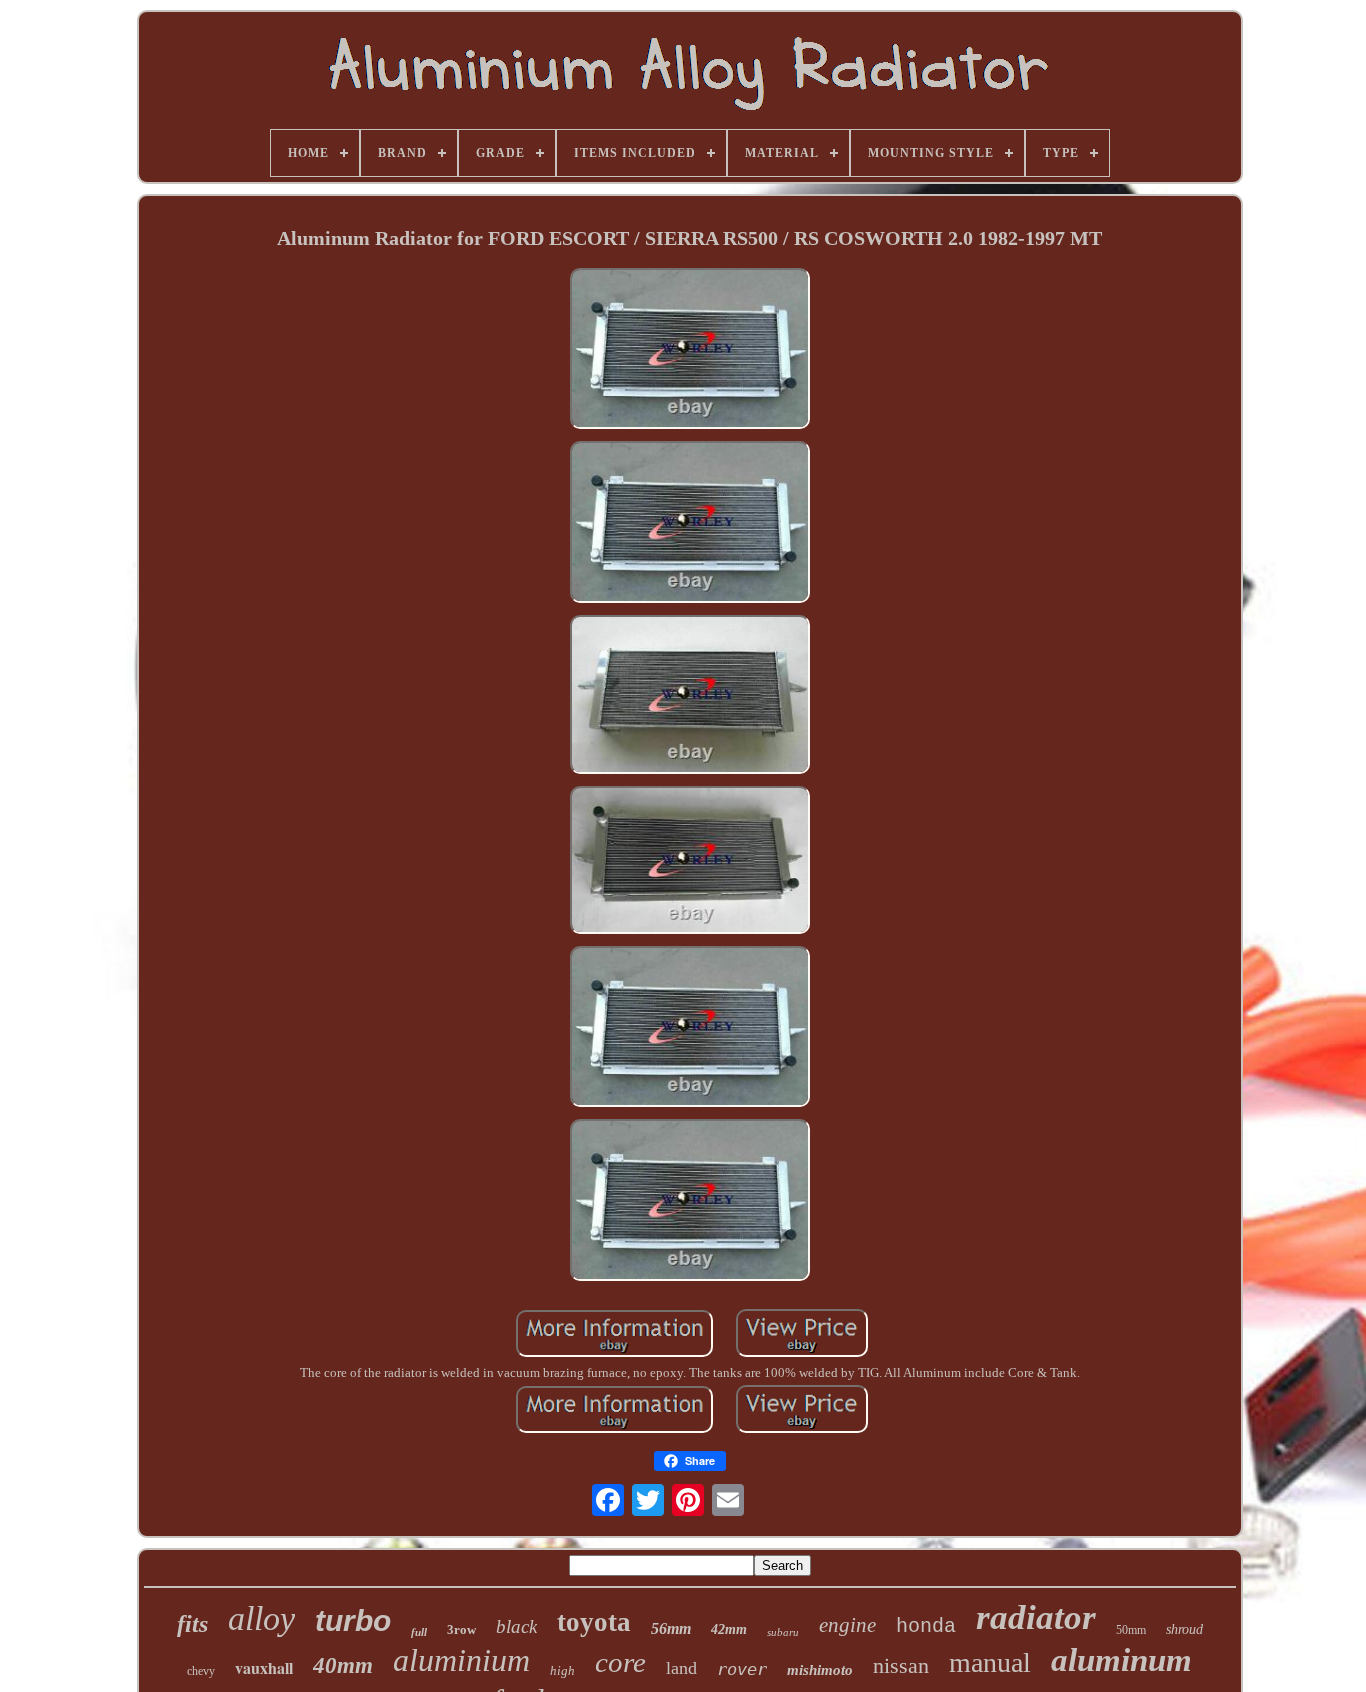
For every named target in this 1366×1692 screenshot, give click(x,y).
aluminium (461, 1660)
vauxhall (264, 1667)
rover (742, 1669)
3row (461, 1629)
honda (926, 1626)
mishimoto (820, 1670)
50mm (1131, 1630)
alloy (261, 1618)
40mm (343, 1665)
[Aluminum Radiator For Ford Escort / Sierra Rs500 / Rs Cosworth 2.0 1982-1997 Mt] (690, 351)
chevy (201, 1671)
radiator (1036, 1617)
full (419, 1632)
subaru (783, 1632)
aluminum (1121, 1660)
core (620, 1662)
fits (192, 1624)
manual (990, 1662)
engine (847, 1625)
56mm (671, 1628)
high (562, 1670)
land (681, 1668)
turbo (353, 1620)
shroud (1184, 1629)
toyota (594, 1622)
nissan (901, 1665)
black (516, 1626)
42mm (729, 1629)
